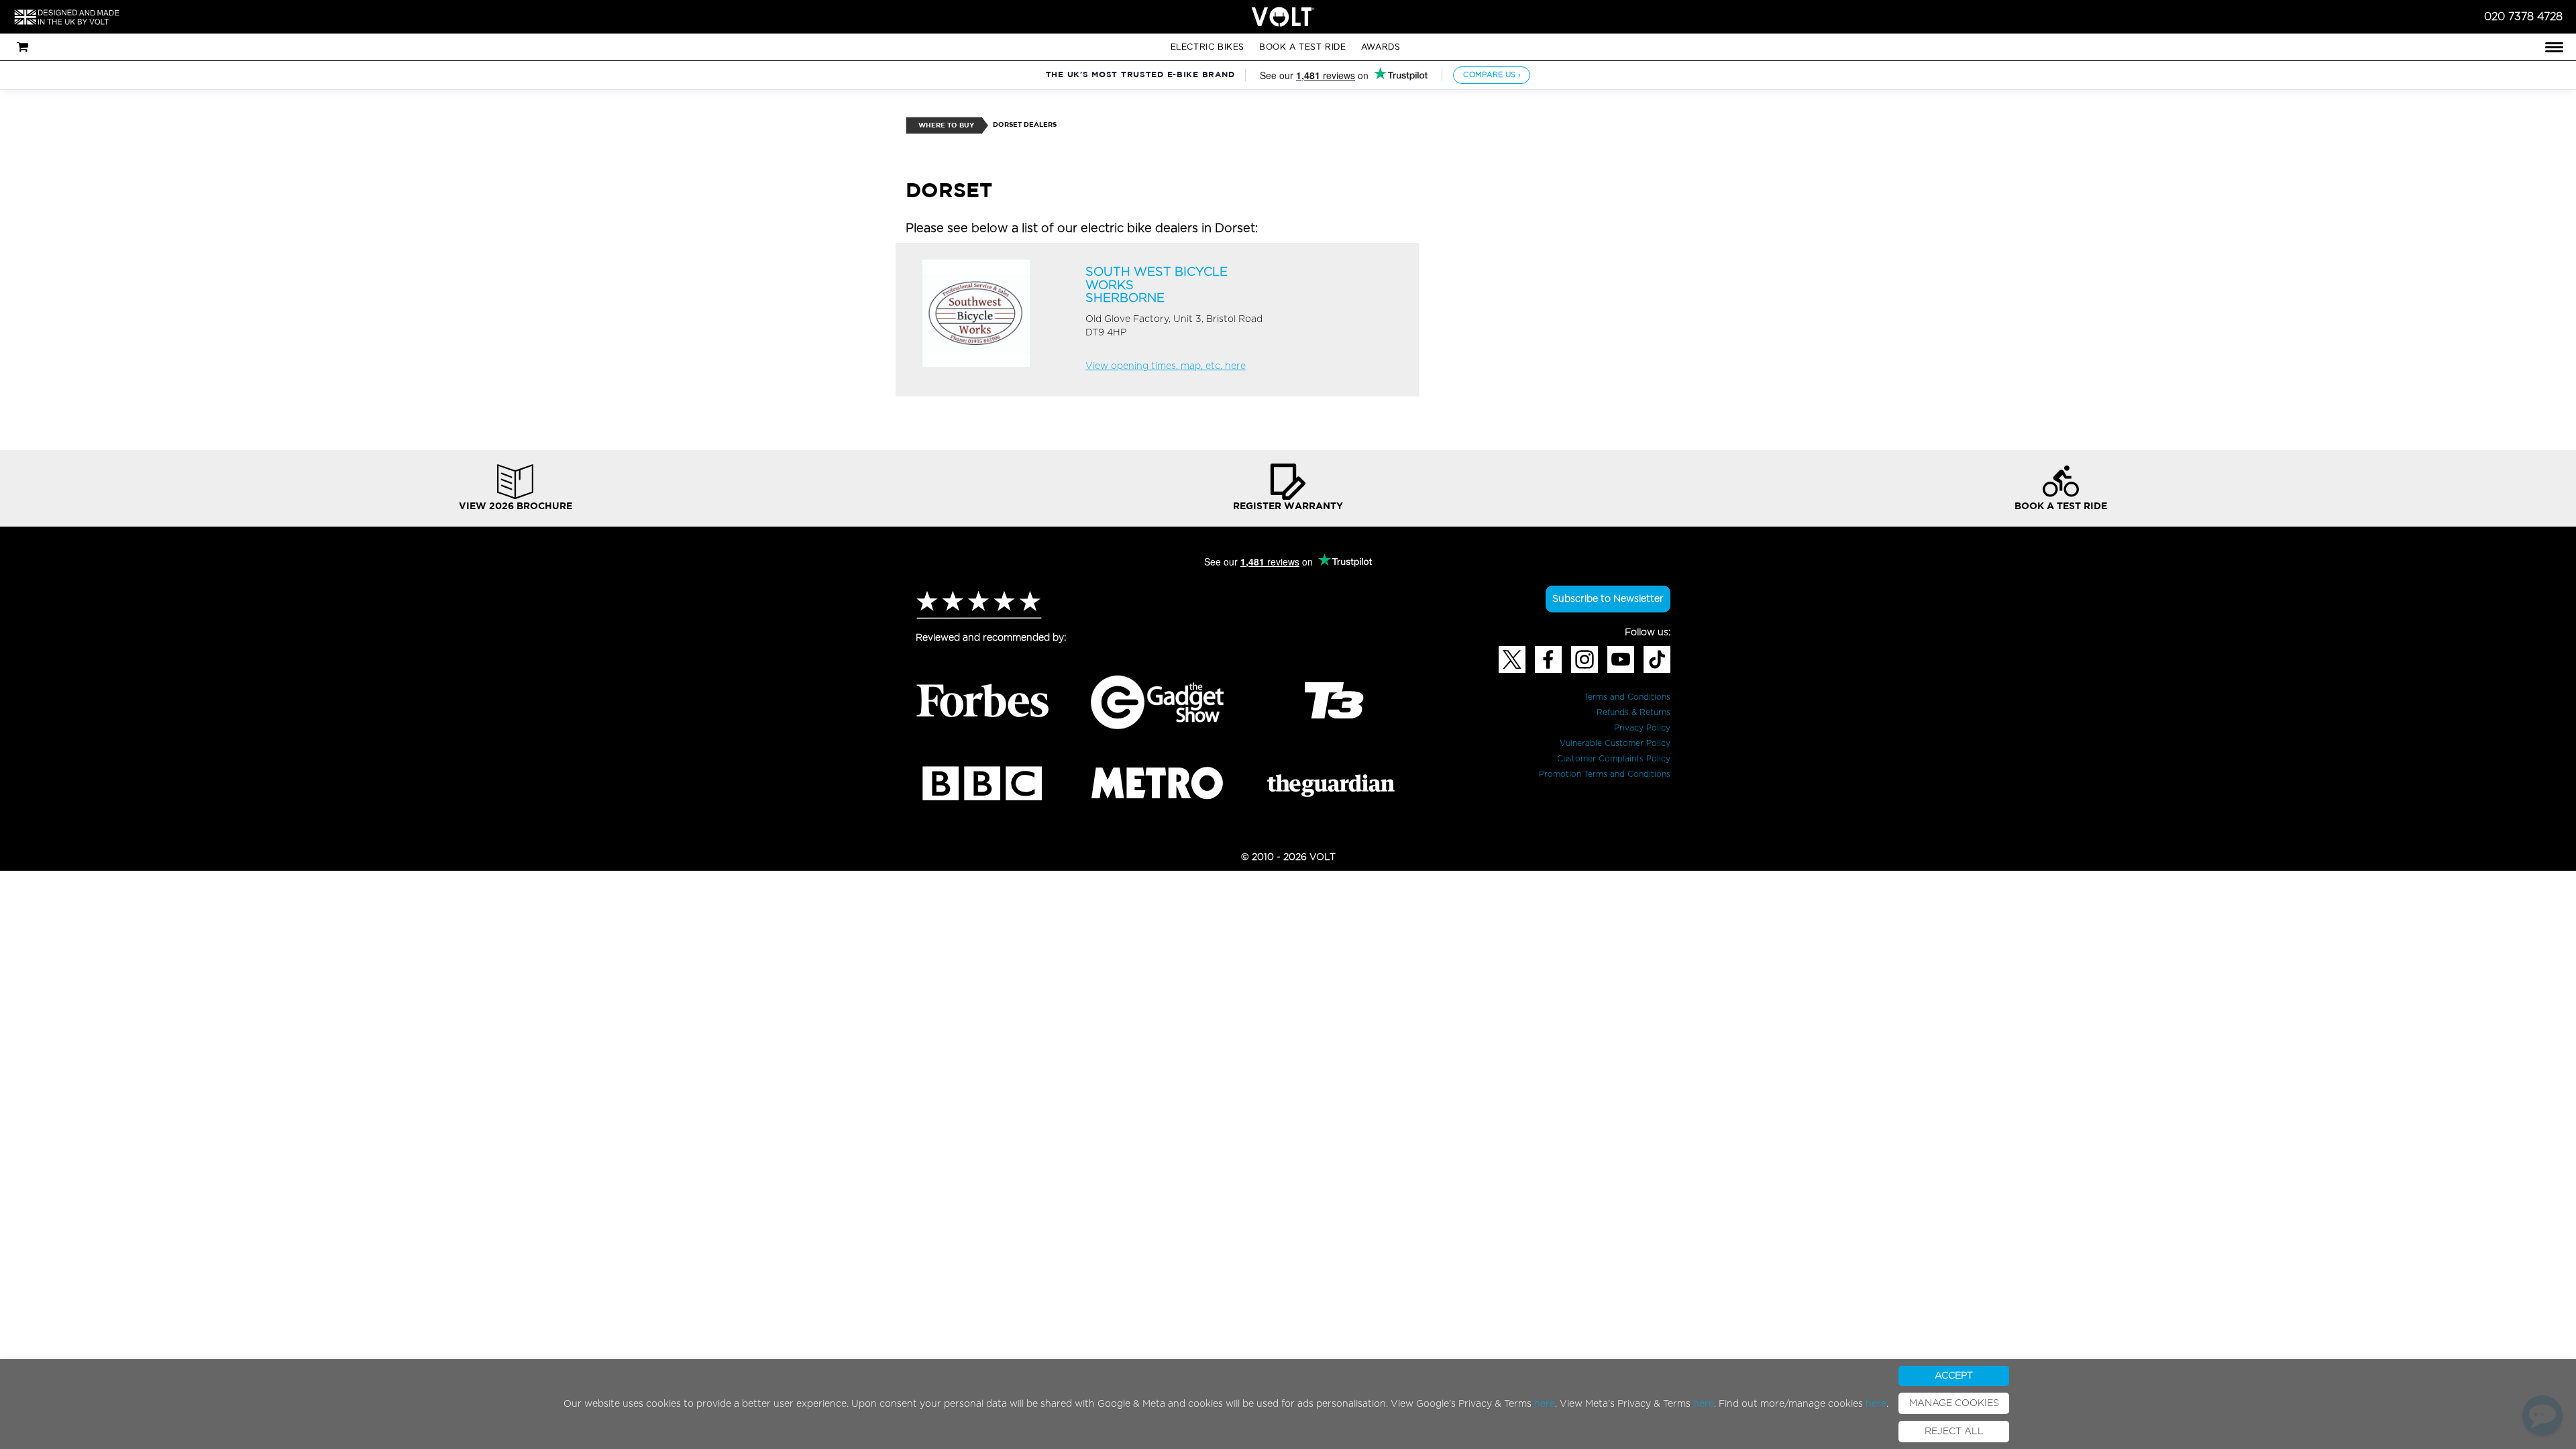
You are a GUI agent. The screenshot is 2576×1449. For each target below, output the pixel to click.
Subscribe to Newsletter (1608, 599)
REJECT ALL (1954, 1432)
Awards (1381, 47)
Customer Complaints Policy (1614, 759)
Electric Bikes (1207, 47)
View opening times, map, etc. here (1166, 366)
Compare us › (1492, 75)
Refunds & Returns (1633, 712)
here (1545, 1404)
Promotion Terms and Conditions (1605, 774)
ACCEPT (1954, 1376)
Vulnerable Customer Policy (1615, 743)
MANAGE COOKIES (1954, 1403)
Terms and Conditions (1627, 697)
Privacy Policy (1642, 728)
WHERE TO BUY (946, 126)
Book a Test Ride (1303, 47)
